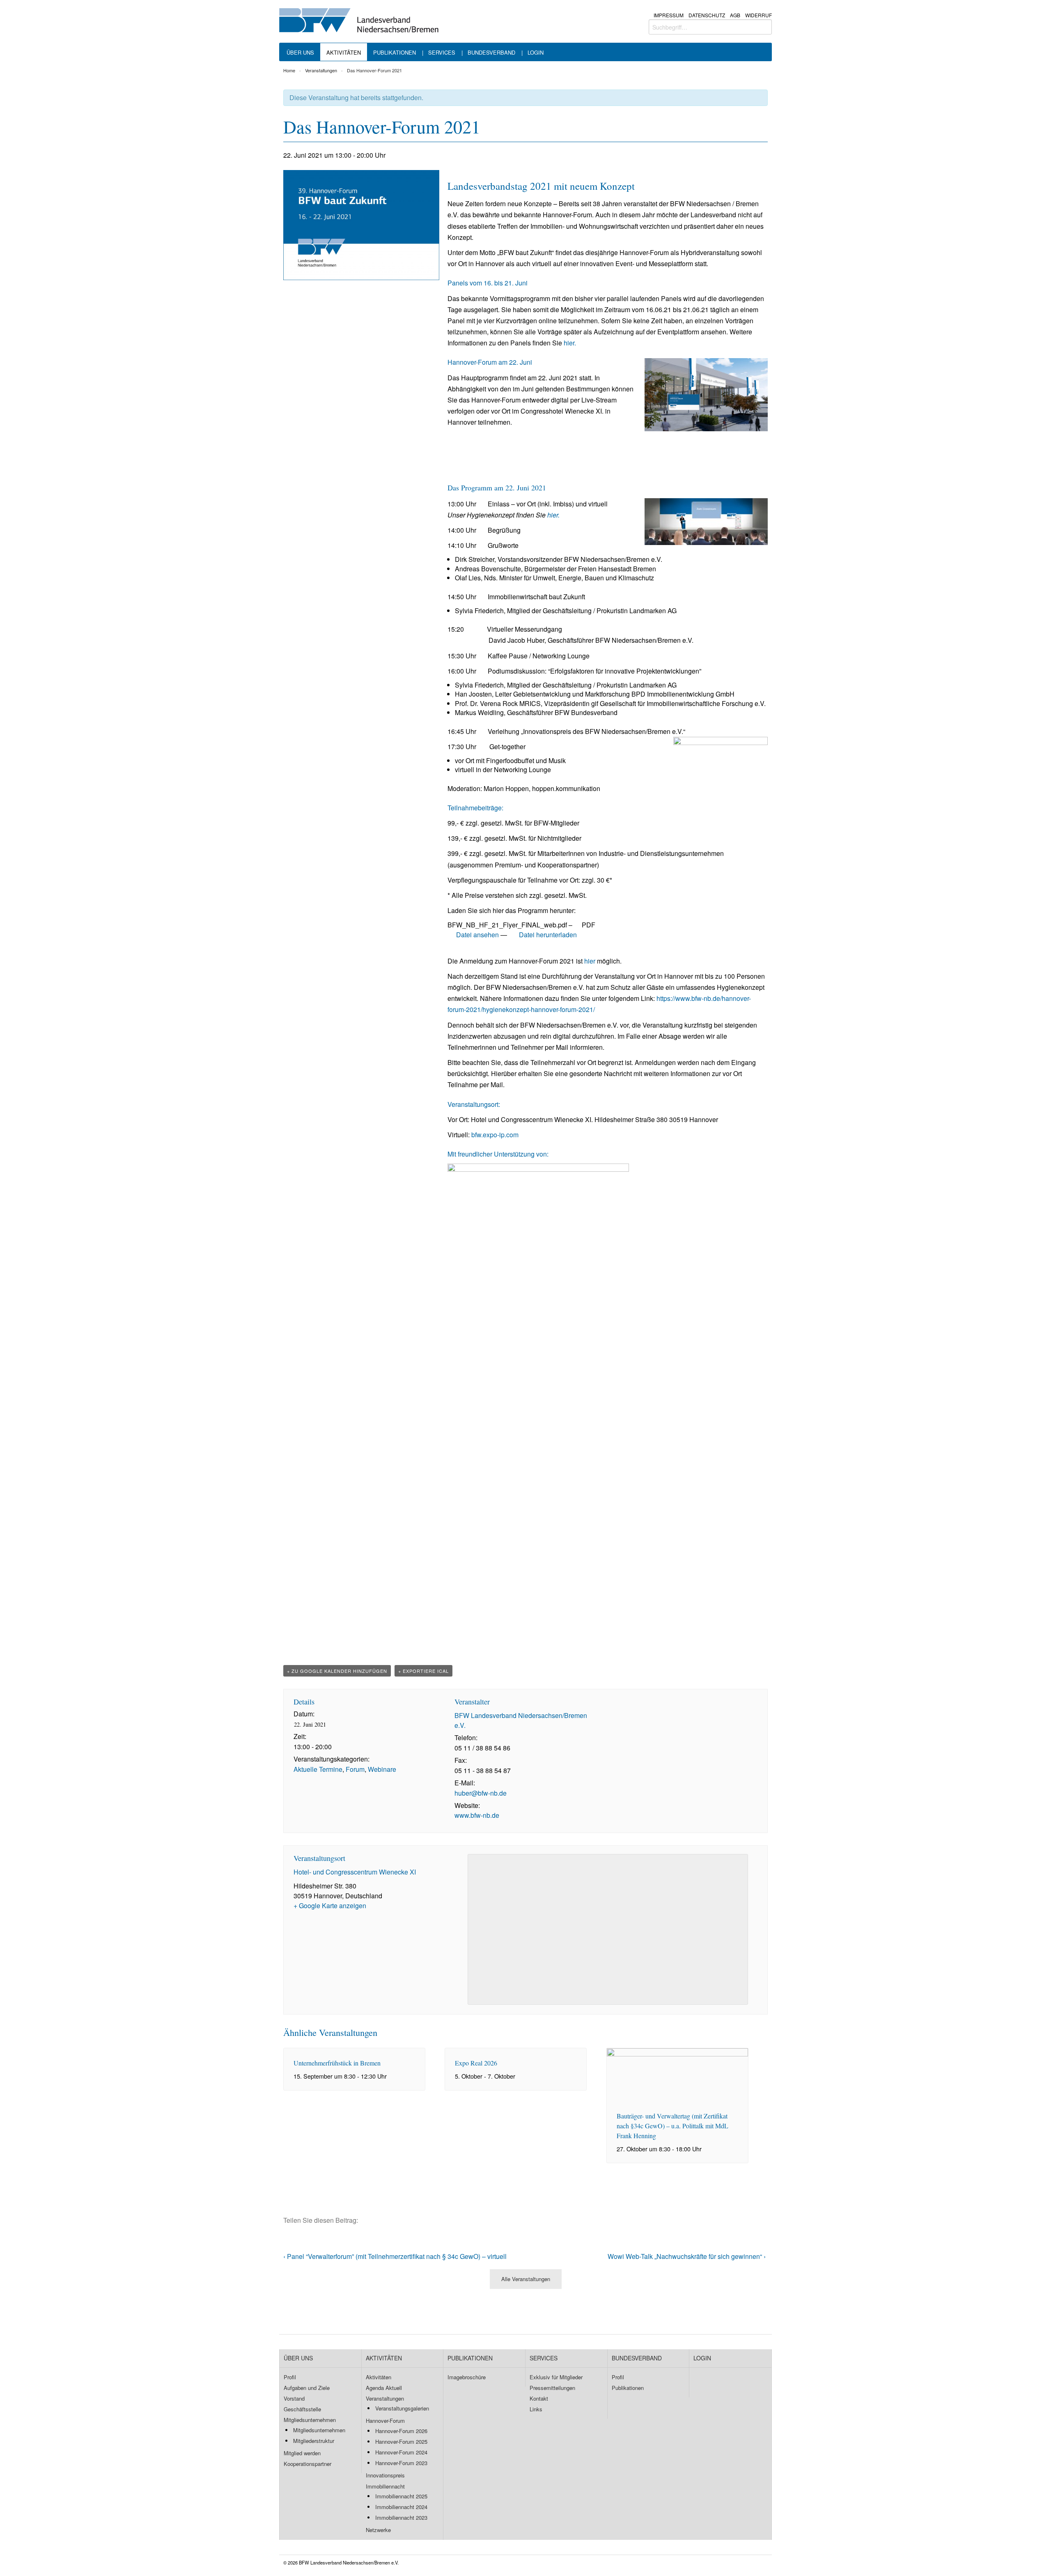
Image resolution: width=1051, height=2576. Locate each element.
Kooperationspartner (307, 2464)
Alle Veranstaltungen (526, 2279)
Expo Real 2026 (476, 2063)
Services (442, 53)
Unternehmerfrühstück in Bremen (337, 2063)
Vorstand (294, 2398)
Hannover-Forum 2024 (401, 2452)
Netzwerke (378, 2530)
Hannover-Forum (385, 2421)
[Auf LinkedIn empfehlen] (408, 2220)
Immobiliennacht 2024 (401, 2507)
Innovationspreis (385, 2475)
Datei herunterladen (547, 935)
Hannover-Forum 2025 (401, 2441)
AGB (735, 15)
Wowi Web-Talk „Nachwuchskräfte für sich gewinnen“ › (687, 2256)
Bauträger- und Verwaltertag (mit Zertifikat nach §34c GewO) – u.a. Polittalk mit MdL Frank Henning (672, 2126)
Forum (355, 1769)
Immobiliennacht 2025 (401, 2496)
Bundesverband (491, 53)
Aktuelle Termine (318, 1769)
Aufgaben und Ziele (307, 2388)
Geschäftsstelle (302, 2409)
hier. (570, 343)
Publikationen (395, 53)
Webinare (382, 1769)
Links (536, 2409)
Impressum (669, 15)
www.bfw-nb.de (477, 1815)
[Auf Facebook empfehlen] (366, 2220)
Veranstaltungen (321, 70)
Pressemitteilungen (552, 2388)
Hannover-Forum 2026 (401, 2431)
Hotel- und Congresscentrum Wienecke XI (355, 1872)
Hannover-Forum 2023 (401, 2463)
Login (536, 53)
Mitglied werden (302, 2453)
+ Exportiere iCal (423, 1671)
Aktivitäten (344, 53)
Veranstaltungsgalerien (402, 2408)
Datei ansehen (477, 935)
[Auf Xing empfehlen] (394, 2220)
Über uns (300, 53)
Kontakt (539, 2398)
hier (590, 961)
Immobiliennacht (385, 2486)
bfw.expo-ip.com (495, 1135)
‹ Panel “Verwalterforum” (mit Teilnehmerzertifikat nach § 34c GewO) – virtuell (395, 2256)
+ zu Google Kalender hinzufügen (337, 1671)
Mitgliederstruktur (314, 2441)
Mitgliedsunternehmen (310, 2420)
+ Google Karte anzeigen (330, 1906)
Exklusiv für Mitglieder (556, 2377)
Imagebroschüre (467, 2377)
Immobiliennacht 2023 (401, 2517)
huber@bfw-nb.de (481, 1793)
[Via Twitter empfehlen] (380, 2220)
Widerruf (758, 15)
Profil (290, 2377)
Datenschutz (707, 15)
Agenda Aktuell (384, 2388)
